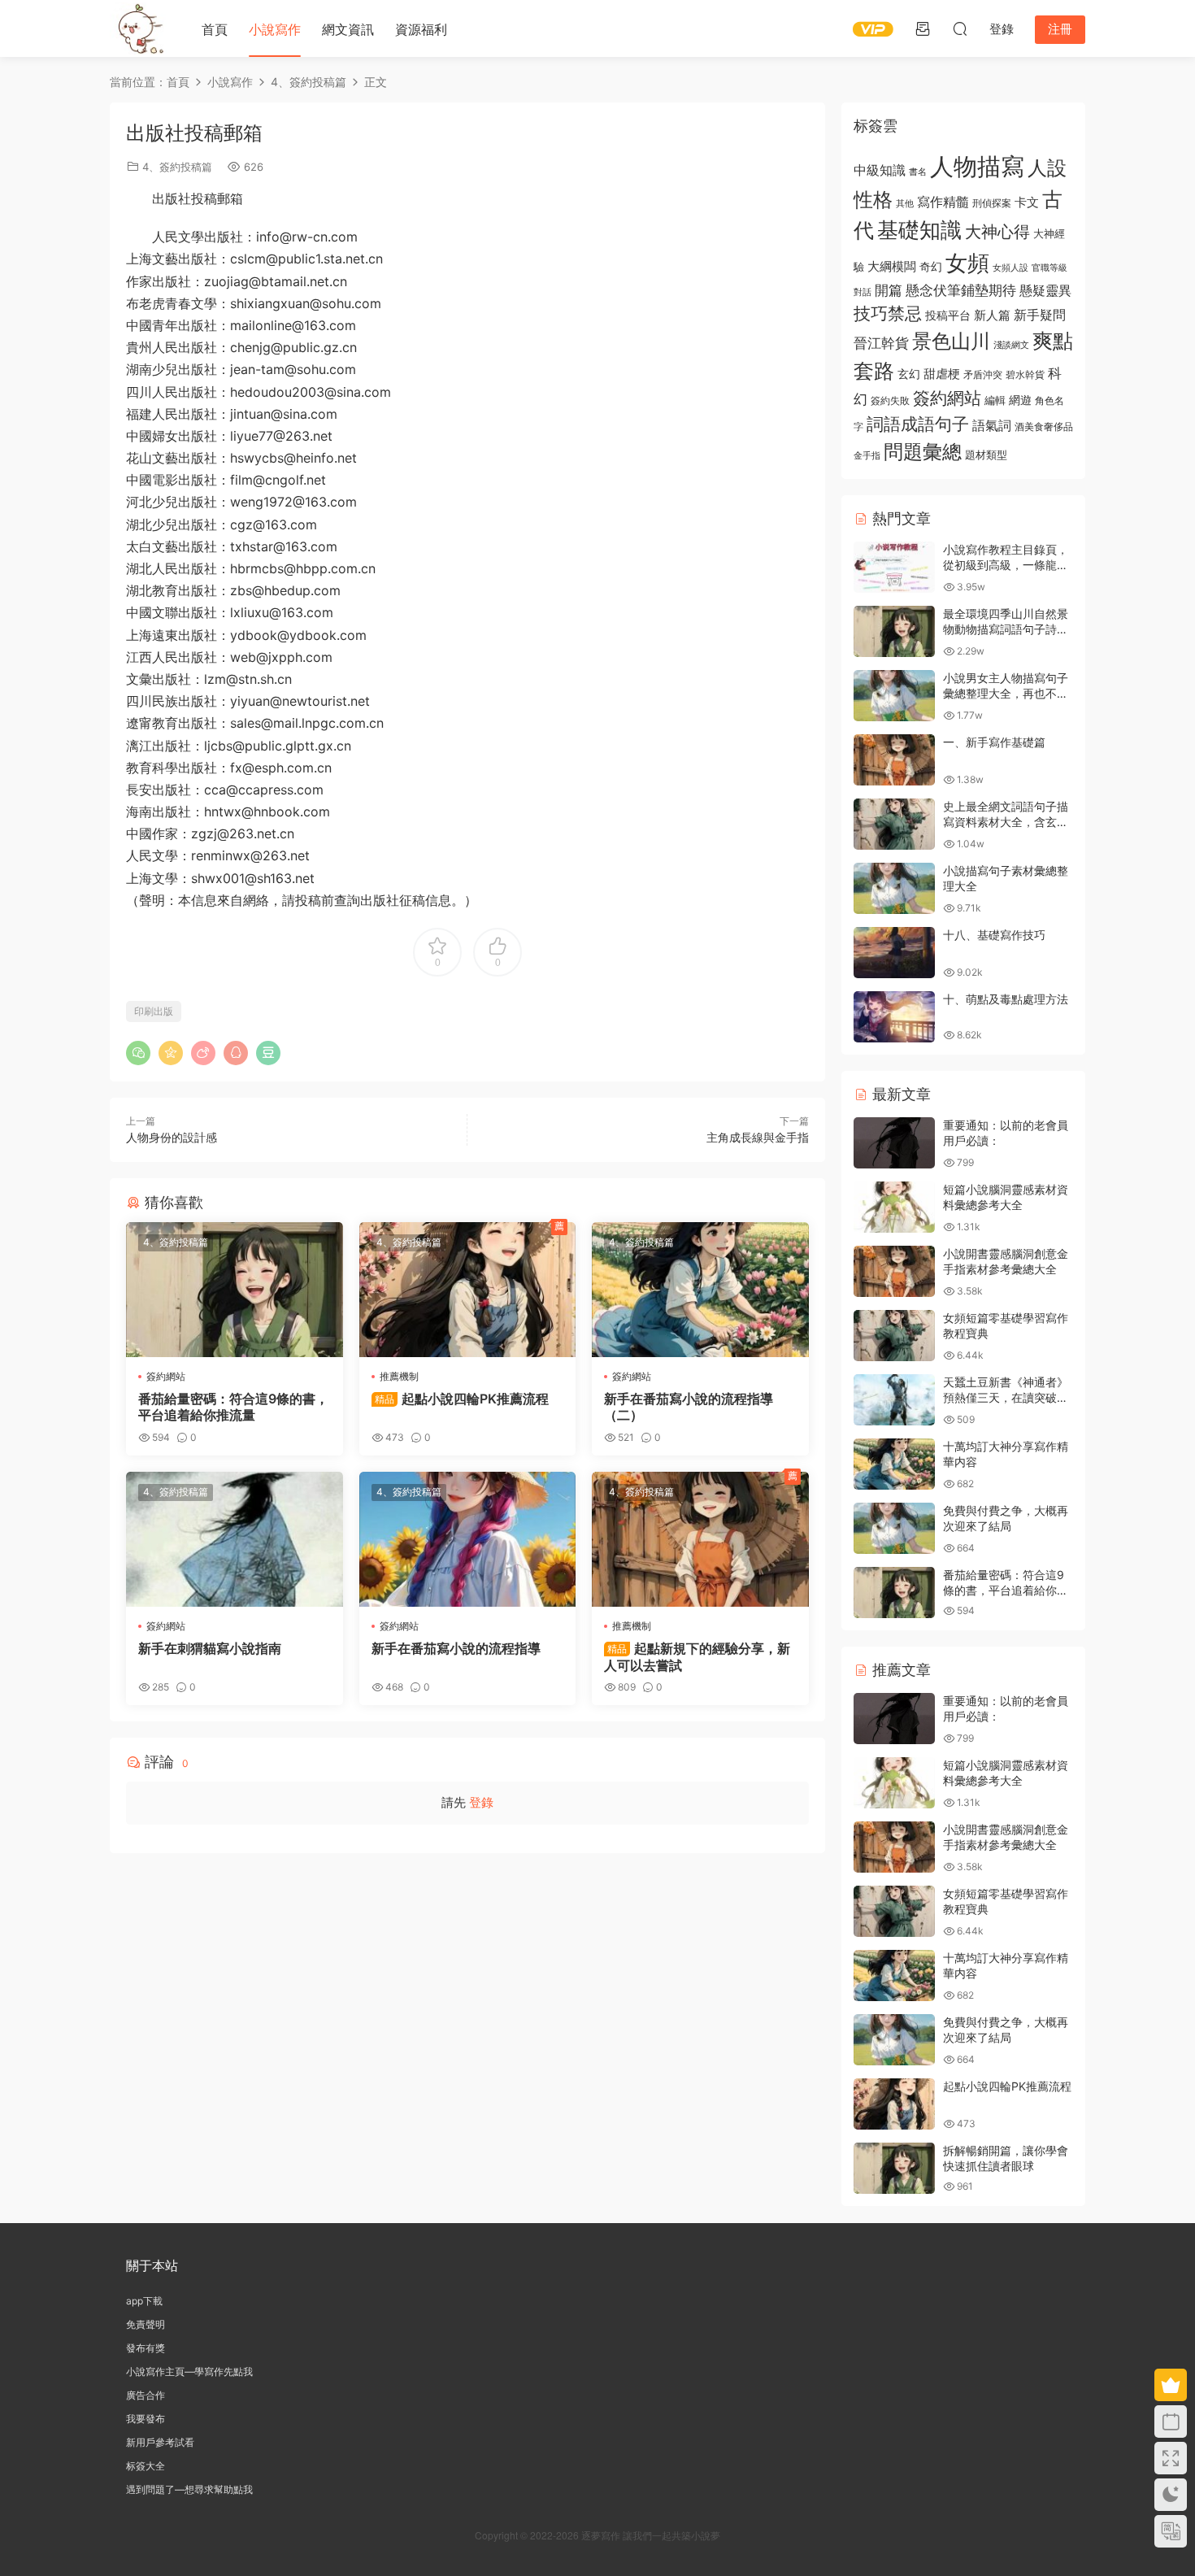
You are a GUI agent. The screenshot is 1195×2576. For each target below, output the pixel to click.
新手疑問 (1040, 315)
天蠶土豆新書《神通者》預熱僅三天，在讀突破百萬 (1006, 1398)
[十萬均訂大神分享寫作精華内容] (894, 1464)
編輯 (995, 400)
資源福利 (421, 29)
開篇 (889, 290)
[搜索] (960, 28)
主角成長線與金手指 (758, 1137)
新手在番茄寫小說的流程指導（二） (689, 1407)
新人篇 (992, 315)
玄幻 (909, 374)
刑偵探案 (992, 203)
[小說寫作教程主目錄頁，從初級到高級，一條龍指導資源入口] (894, 567)
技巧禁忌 (888, 313)
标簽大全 (146, 2466)
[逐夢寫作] (138, 28)
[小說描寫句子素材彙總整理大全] (894, 888)
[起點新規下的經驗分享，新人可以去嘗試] (700, 1539)
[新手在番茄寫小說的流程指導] (468, 1539)
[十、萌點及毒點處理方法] (894, 1017)
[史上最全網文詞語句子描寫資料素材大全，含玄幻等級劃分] (894, 824)
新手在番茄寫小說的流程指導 (456, 1648)
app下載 (144, 2301)
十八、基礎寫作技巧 (994, 935)
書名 (918, 172)
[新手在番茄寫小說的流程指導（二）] (700, 1290)
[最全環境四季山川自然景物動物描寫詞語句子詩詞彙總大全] (894, 631)
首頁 (215, 29)
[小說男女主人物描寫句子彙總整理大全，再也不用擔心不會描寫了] (894, 696)
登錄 (481, 1802)
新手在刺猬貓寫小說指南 (210, 1648)
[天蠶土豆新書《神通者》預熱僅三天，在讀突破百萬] (894, 1400)
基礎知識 (919, 230)
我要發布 (146, 2419)
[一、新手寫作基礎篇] (894, 760)
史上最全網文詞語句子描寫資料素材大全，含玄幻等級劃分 (1006, 822)
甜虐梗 (942, 374)
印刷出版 (154, 1011)
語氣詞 (992, 425)
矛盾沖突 (983, 375)
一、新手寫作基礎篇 (994, 742)
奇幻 (931, 266)
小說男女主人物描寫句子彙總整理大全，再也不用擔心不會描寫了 (1006, 694)
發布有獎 (146, 2348)
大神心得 (997, 232)
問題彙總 (923, 451)
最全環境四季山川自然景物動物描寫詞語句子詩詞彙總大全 (1006, 629)
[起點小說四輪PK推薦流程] (468, 1290)
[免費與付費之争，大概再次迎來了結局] (894, 1528)
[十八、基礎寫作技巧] (894, 953)
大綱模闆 (892, 266)
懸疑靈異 (1045, 290)
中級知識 (880, 170)
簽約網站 (166, 1376)
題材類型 (986, 455)
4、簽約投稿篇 (177, 167)
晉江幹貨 (881, 343)
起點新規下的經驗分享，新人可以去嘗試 (697, 1656)
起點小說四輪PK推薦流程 (462, 1399)
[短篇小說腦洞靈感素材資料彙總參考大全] (894, 1207)
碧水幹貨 (1025, 374)
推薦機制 (399, 1376)
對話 (863, 292)
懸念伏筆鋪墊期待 (961, 290)
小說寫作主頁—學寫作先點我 (189, 2371)
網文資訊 (348, 29)
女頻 (967, 263)
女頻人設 (1010, 268)
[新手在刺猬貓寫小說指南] (235, 1539)
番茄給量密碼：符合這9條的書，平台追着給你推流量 (233, 1407)
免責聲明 (146, 2324)
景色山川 (951, 341)
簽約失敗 (890, 401)
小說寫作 (275, 29)
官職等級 (1049, 268)
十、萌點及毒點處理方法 (1006, 999)
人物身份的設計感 (172, 1137)
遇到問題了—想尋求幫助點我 (189, 2489)
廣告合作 (146, 2395)
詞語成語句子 (918, 424)
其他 (905, 204)
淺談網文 (1011, 345)
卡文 (1027, 202)
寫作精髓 (943, 202)
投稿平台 (948, 315)
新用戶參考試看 (160, 2442)
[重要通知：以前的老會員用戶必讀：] (894, 1143)
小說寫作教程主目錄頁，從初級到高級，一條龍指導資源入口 (1006, 565)
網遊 (1020, 400)
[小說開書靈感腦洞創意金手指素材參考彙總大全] (894, 1271)
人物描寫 (977, 166)
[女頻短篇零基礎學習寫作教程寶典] (894, 1336)
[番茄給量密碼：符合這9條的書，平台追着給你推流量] (235, 1290)
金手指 (867, 455)
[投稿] (923, 28)
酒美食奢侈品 (1044, 427)
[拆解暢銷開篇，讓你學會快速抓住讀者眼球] (894, 2168)
